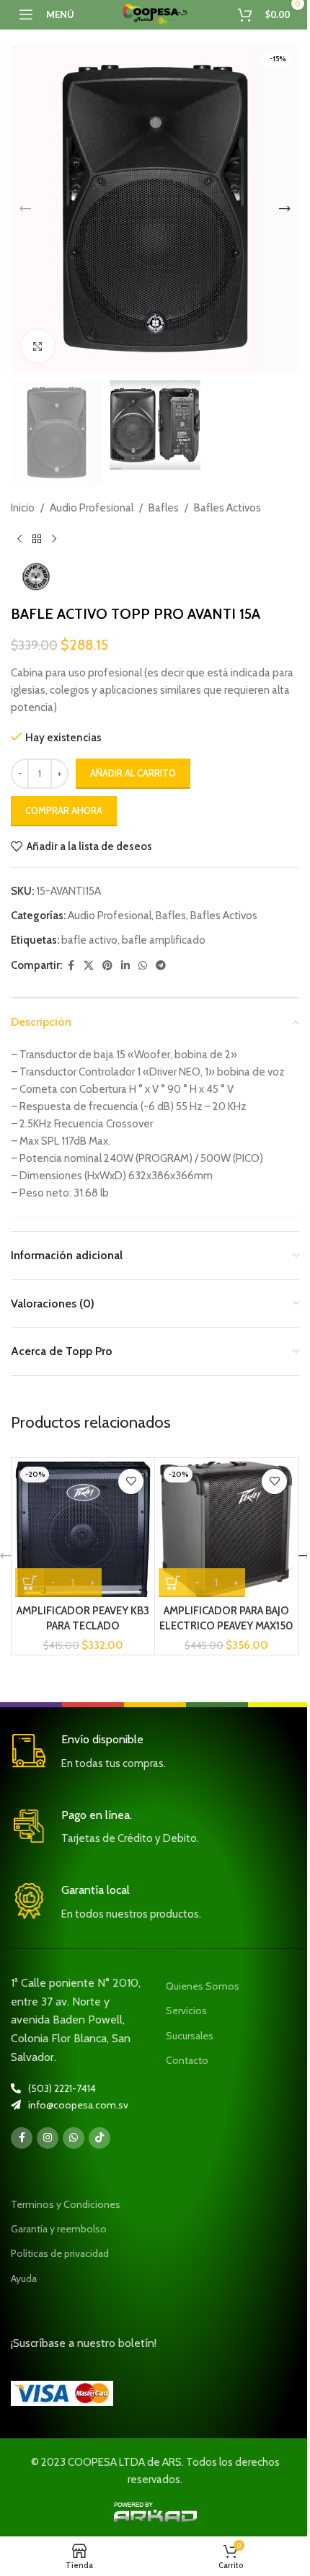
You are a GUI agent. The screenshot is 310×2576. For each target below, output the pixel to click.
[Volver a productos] (37, 540)
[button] (25, 209)
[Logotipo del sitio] (155, 14)
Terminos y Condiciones (66, 2204)
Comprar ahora (64, 810)
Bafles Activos (227, 508)
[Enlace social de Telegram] (161, 966)
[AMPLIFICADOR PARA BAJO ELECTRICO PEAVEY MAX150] (226, 1529)
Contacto (187, 2060)
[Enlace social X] (89, 966)
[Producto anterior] (19, 540)
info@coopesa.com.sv (78, 2105)
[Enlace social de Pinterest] (107, 966)
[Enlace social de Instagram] (48, 2138)
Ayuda (24, 2278)
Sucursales (190, 2036)
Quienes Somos (203, 1986)
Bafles (164, 508)
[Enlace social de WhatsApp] (143, 966)
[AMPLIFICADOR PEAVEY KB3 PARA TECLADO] (83, 1529)
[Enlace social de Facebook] (71, 966)
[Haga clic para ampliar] (38, 346)
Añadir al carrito (133, 773)
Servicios (186, 2011)
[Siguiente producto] (54, 540)
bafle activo (89, 940)
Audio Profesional (92, 508)
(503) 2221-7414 (62, 2088)
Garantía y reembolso (59, 2229)
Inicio (23, 508)
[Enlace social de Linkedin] (125, 966)
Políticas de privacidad (60, 2253)
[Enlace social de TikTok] (99, 2138)
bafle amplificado (164, 940)
